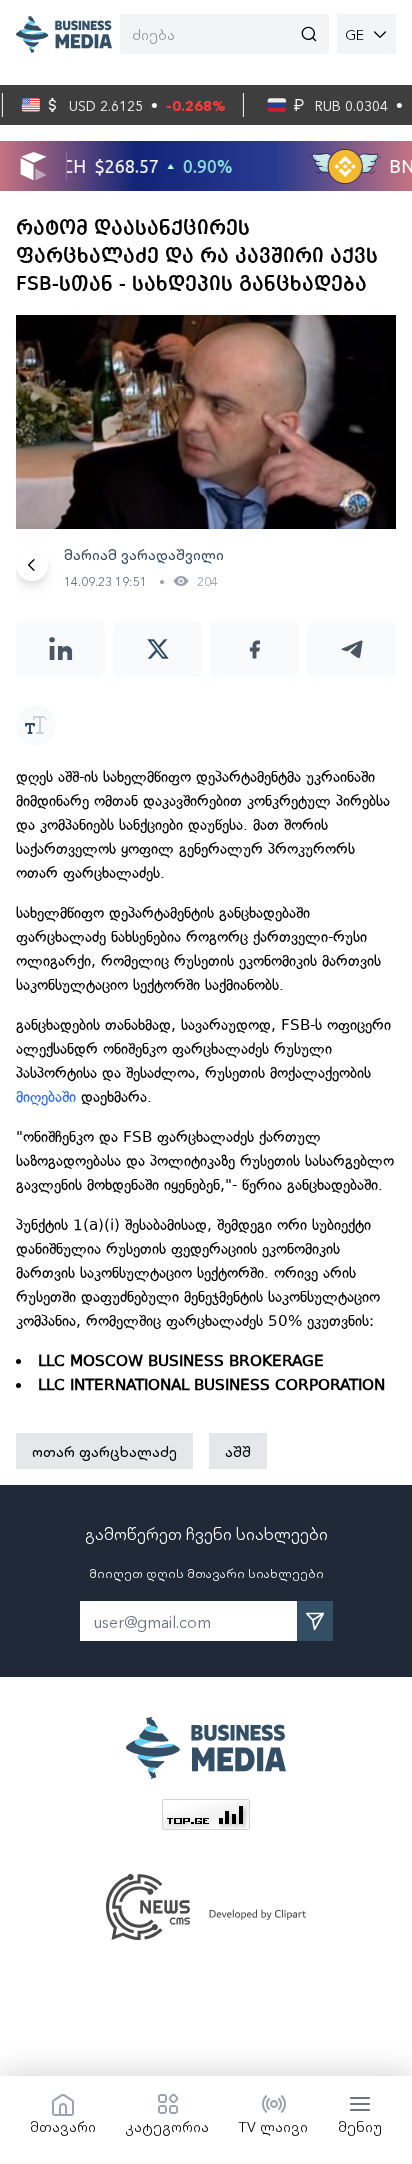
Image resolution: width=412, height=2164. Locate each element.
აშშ (238, 1451)
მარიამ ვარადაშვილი (144, 554)
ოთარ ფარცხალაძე (104, 1451)
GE (354, 34)
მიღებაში (48, 1097)
